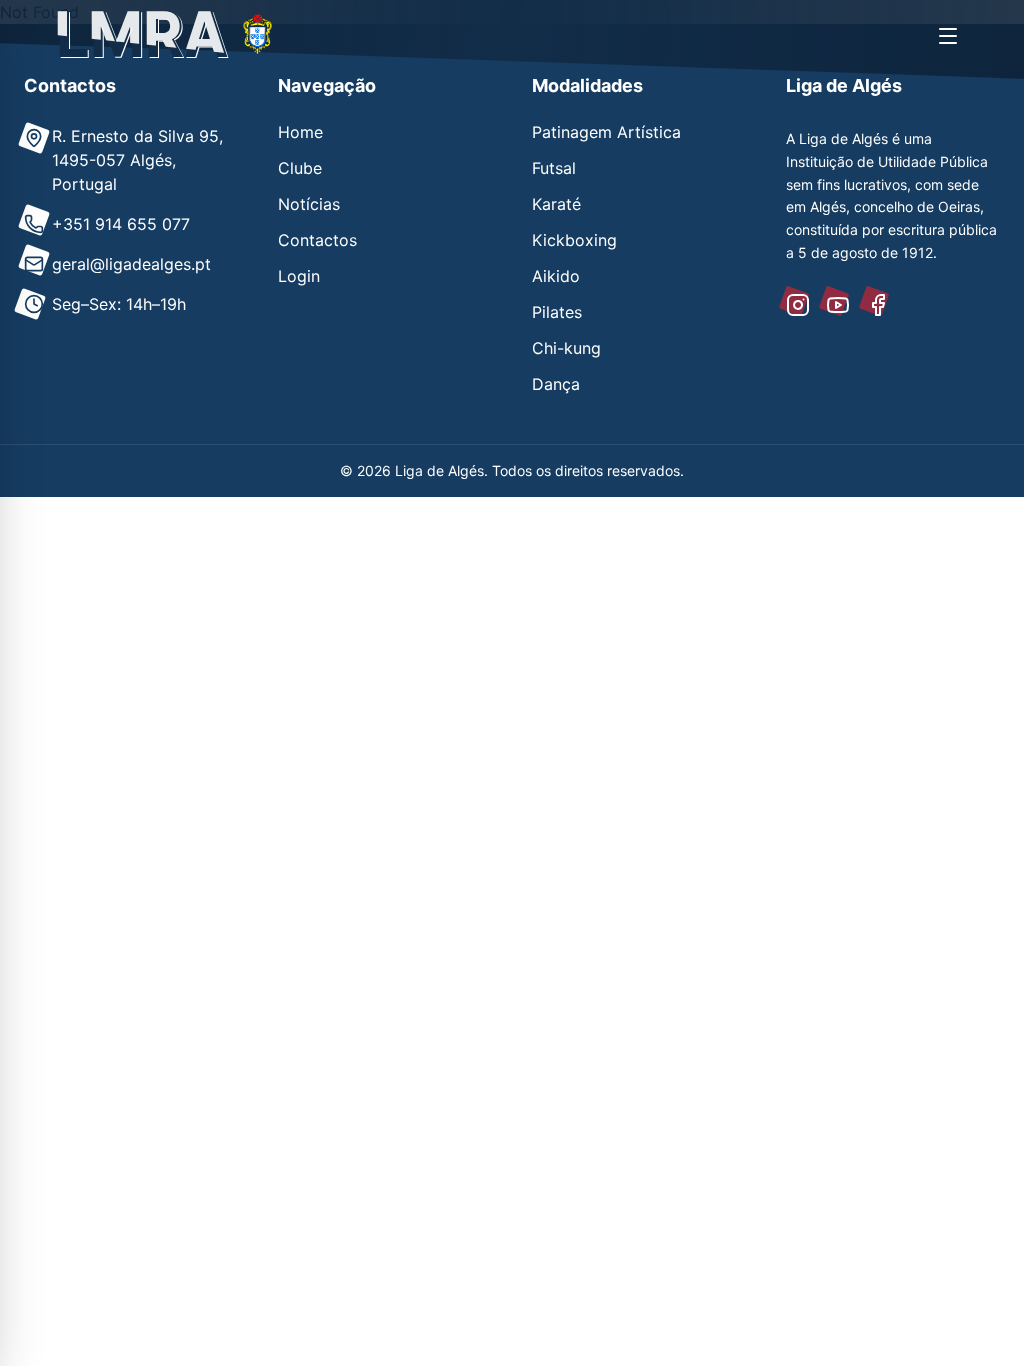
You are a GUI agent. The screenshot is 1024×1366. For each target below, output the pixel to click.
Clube (300, 168)
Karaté (556, 204)
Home (300, 132)
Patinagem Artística (606, 132)
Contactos (317, 240)
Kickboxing (574, 240)
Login (299, 276)
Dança (556, 384)
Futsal (554, 168)
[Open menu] (948, 36)
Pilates (557, 312)
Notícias (309, 204)
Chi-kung (566, 348)
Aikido (556, 276)
